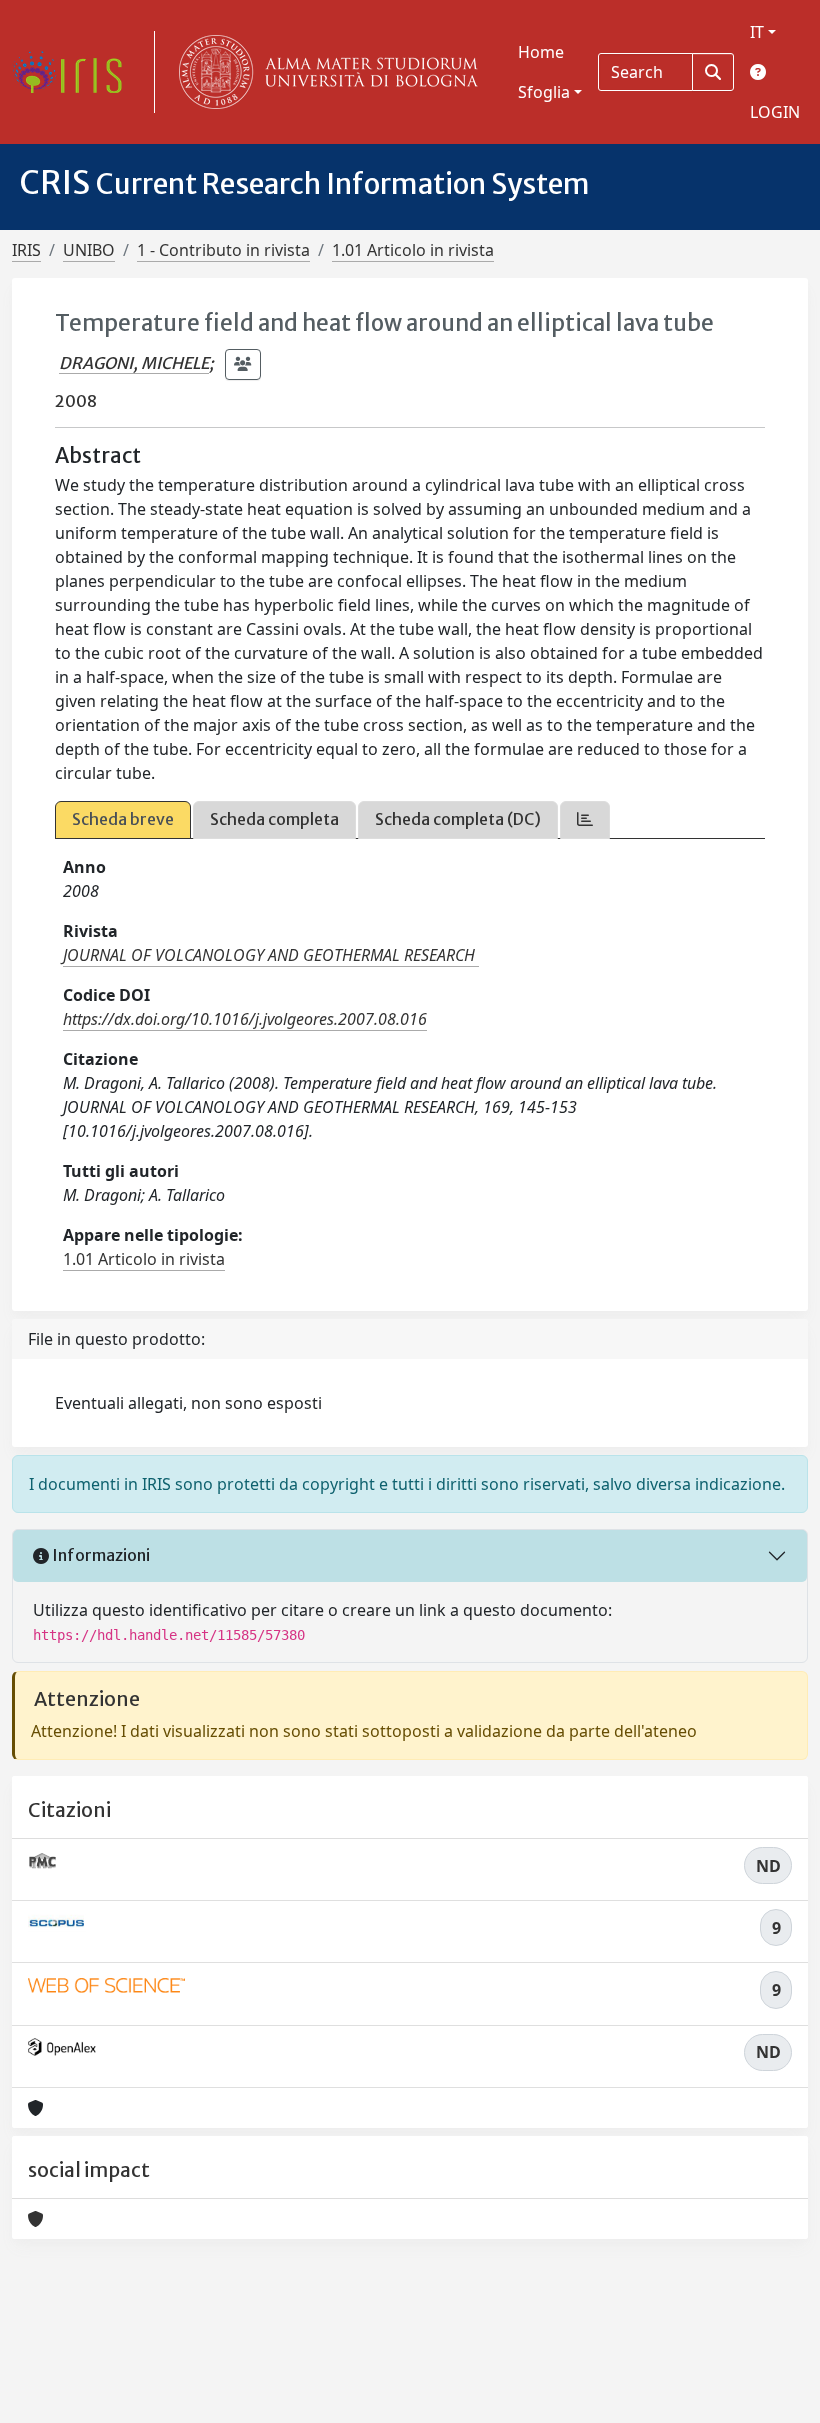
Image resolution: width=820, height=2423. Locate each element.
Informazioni (99, 1555)
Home (541, 52)
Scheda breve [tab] (123, 819)
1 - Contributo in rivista (223, 250)
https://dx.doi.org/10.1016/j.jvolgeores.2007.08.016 (245, 1019)
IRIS (26, 250)
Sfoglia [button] (544, 92)
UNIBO (89, 250)
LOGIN (775, 112)
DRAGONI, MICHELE (134, 363)
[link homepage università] (324, 72)
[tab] (585, 819)
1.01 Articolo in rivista (413, 250)
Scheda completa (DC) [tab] (458, 819)
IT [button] (757, 32)
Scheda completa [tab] (274, 819)
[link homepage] (75, 72)
